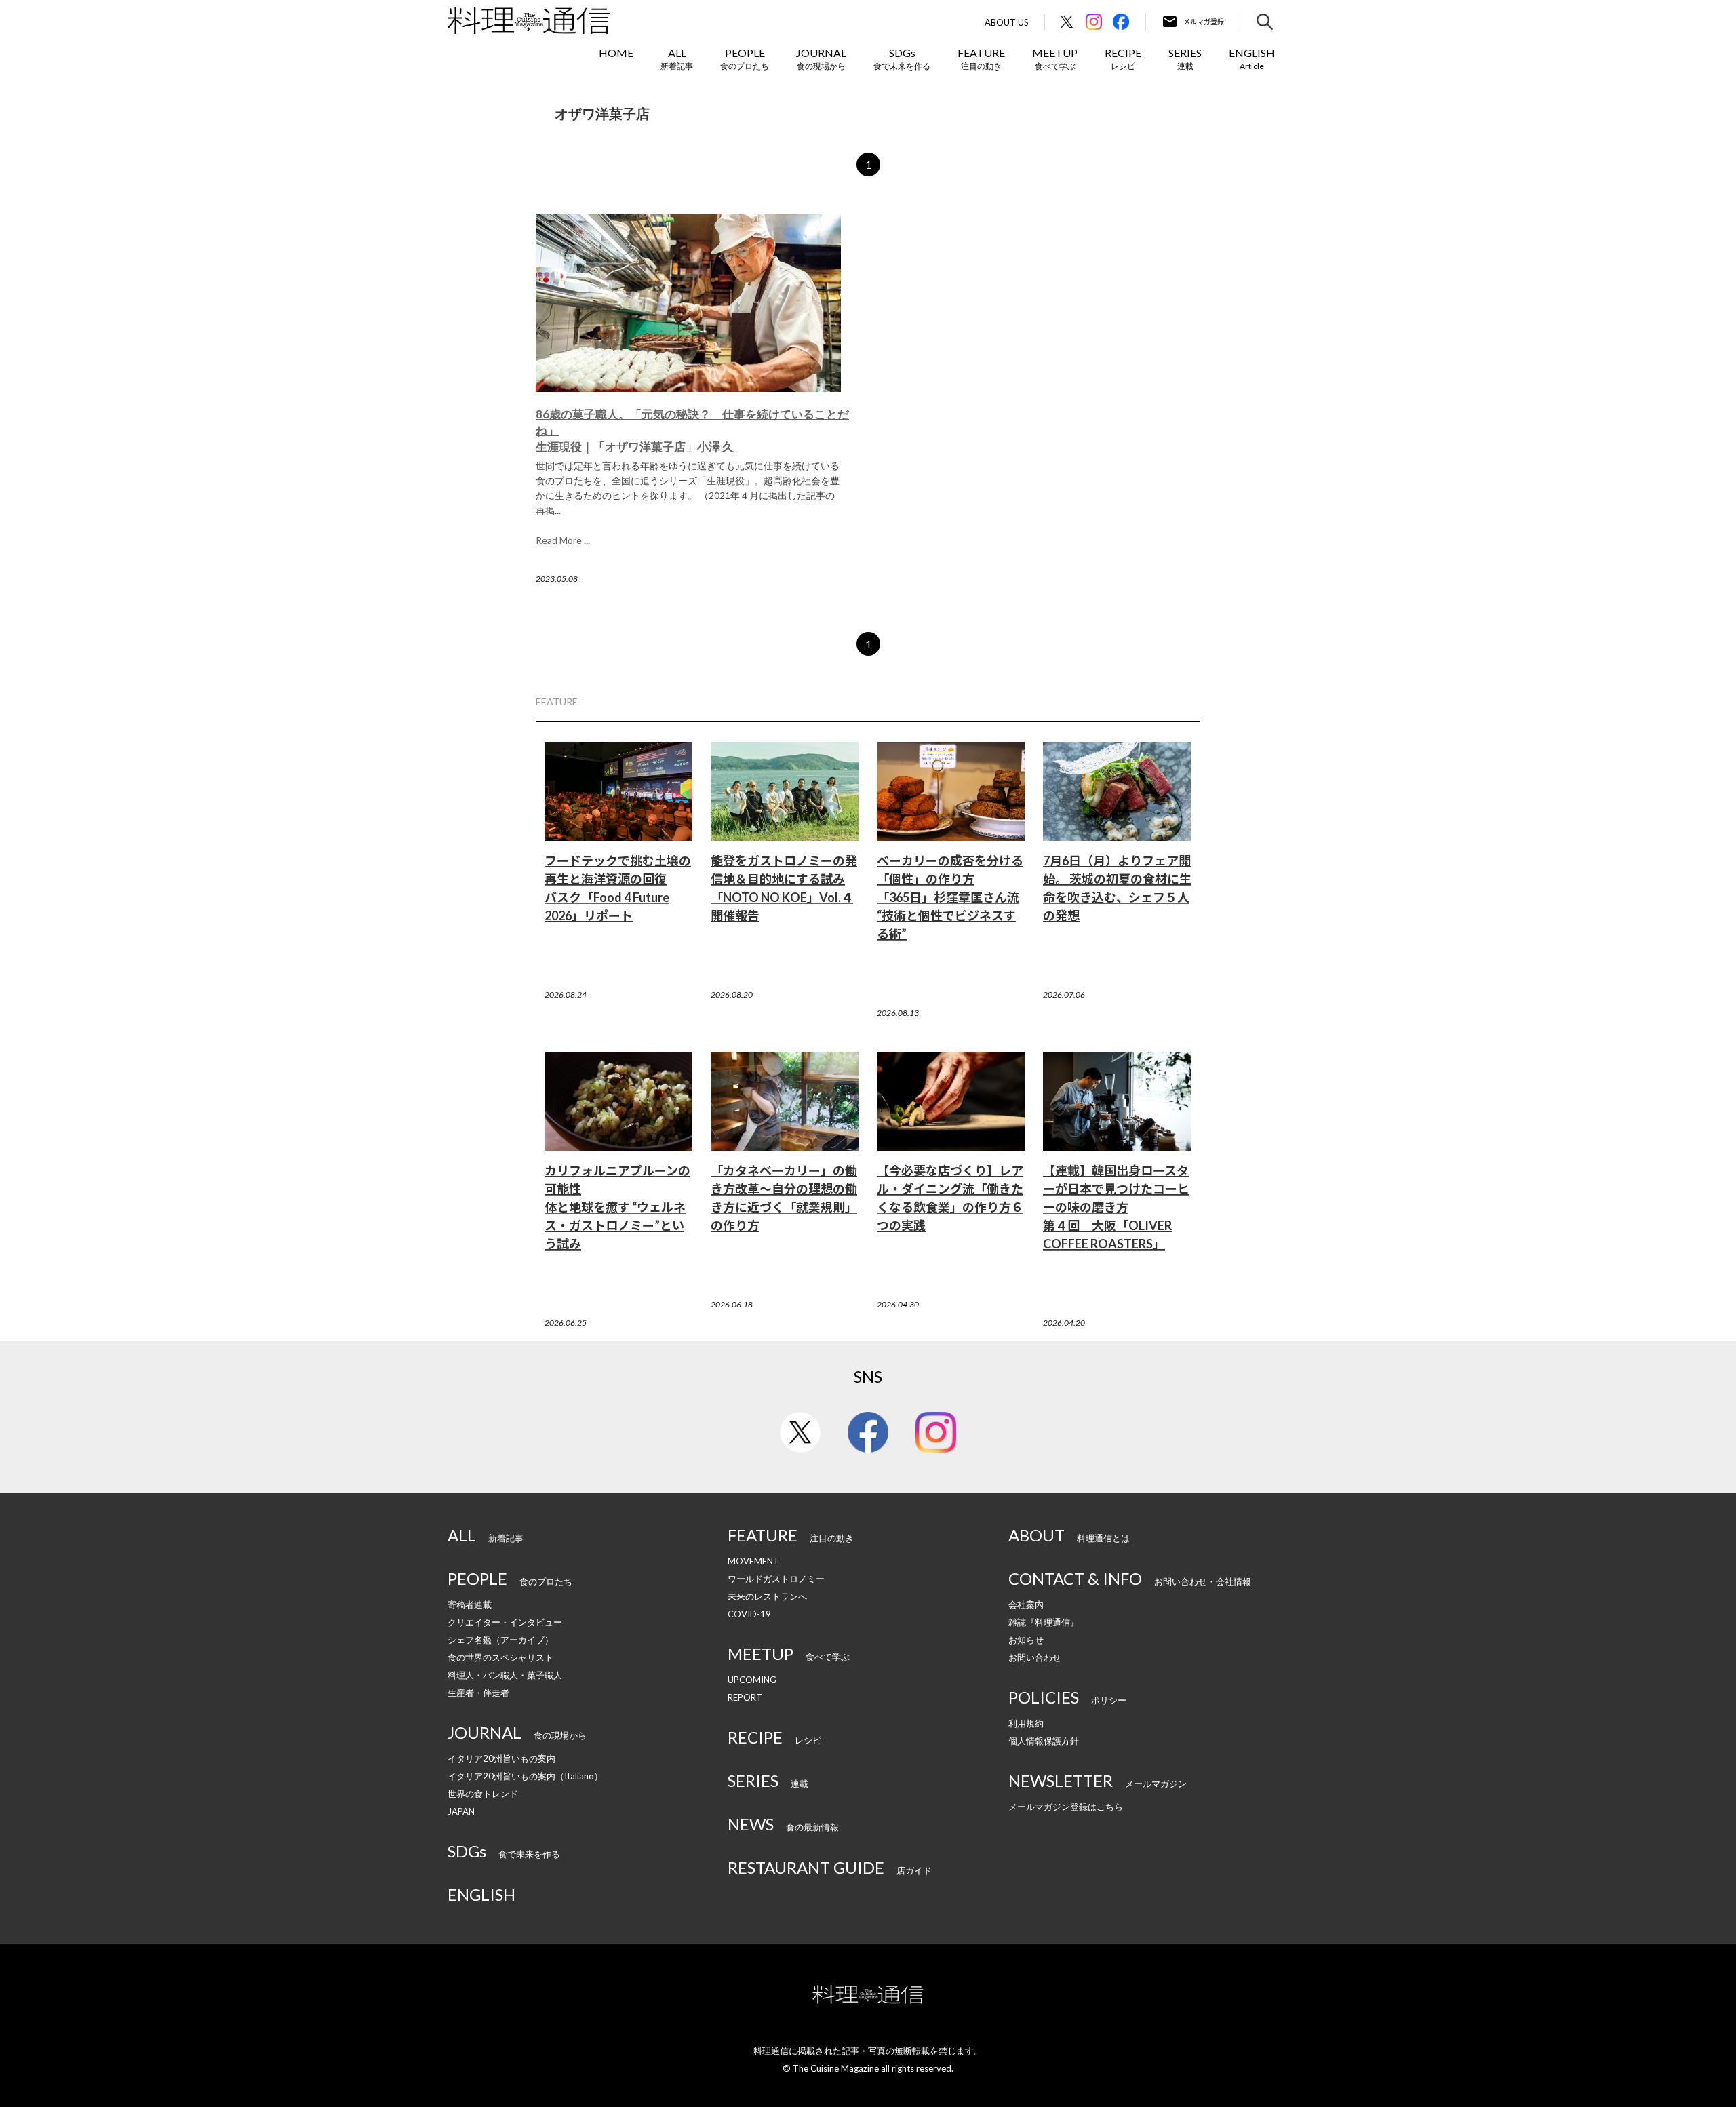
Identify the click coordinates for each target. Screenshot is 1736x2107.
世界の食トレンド (483, 1794)
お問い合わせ (1035, 1657)
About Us (1007, 23)
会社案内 (1026, 1604)
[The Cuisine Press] (529, 20)
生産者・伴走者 (478, 1693)
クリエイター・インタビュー (505, 1622)
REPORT (745, 1697)
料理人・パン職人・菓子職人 (505, 1675)
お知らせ (1026, 1640)
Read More (560, 540)
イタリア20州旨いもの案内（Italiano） (525, 1776)
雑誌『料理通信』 (1044, 1622)
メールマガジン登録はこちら (1066, 1807)
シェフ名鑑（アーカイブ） (500, 1640)
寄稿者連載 (470, 1604)
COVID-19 (749, 1614)
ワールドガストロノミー (776, 1579)
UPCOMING (752, 1680)
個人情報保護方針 (1044, 1741)
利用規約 (1026, 1723)
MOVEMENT (753, 1561)
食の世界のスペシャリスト (500, 1657)
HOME (616, 53)
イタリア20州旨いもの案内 (501, 1758)
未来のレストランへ (767, 1596)
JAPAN (461, 1811)
